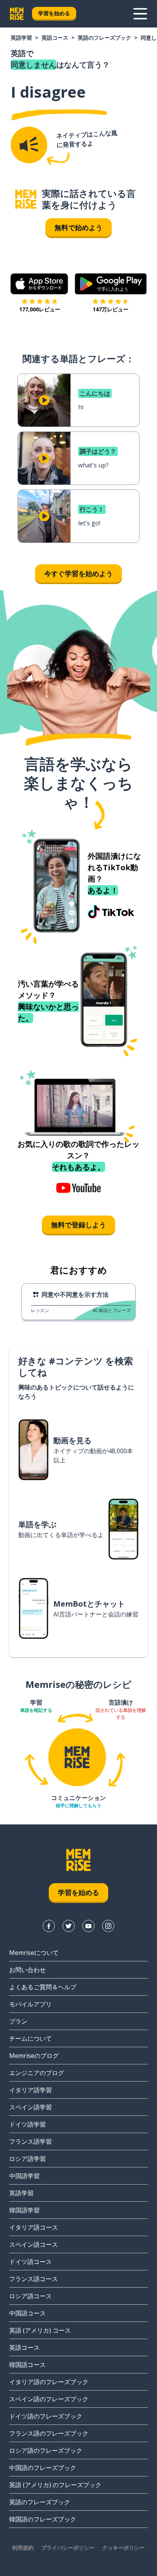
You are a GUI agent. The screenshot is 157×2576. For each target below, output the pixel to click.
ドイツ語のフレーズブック (46, 2416)
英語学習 (21, 38)
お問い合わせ (27, 1970)
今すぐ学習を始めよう (78, 573)
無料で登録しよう (78, 1225)
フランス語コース (34, 2279)
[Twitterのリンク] (69, 1926)
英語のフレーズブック (104, 38)
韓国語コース (27, 2365)
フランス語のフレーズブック (49, 2433)
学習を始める (54, 13)
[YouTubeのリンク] (88, 1926)
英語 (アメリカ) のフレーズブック (55, 2485)
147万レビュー (111, 309)
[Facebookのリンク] (49, 1926)
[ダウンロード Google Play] (111, 284)
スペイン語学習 (30, 2107)
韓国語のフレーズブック (43, 2519)
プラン (18, 2021)
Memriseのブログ (34, 2056)
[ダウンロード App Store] (39, 284)
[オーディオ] (29, 145)
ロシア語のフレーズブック (46, 2450)
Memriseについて (34, 1953)
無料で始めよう (78, 227)
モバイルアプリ (30, 2004)
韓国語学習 (24, 2210)
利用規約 (23, 2548)
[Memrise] (17, 14)
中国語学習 (24, 2176)
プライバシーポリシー (68, 2548)
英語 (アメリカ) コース (40, 2330)
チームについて (30, 2038)
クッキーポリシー (123, 2548)
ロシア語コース (30, 2296)
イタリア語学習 (30, 2090)
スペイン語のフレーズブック (49, 2399)
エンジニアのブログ (37, 2073)
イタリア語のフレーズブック (49, 2382)
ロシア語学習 (27, 2159)
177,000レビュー (40, 309)
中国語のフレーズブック (43, 2468)
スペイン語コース (34, 2244)
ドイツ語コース (30, 2262)
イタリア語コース (34, 2227)
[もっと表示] (140, 14)
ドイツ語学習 (27, 2124)
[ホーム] (26, 199)
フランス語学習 (30, 2141)
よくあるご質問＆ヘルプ (43, 1987)
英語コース (55, 38)
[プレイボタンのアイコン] (44, 400)
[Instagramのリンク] (108, 1926)
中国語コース (27, 2313)
